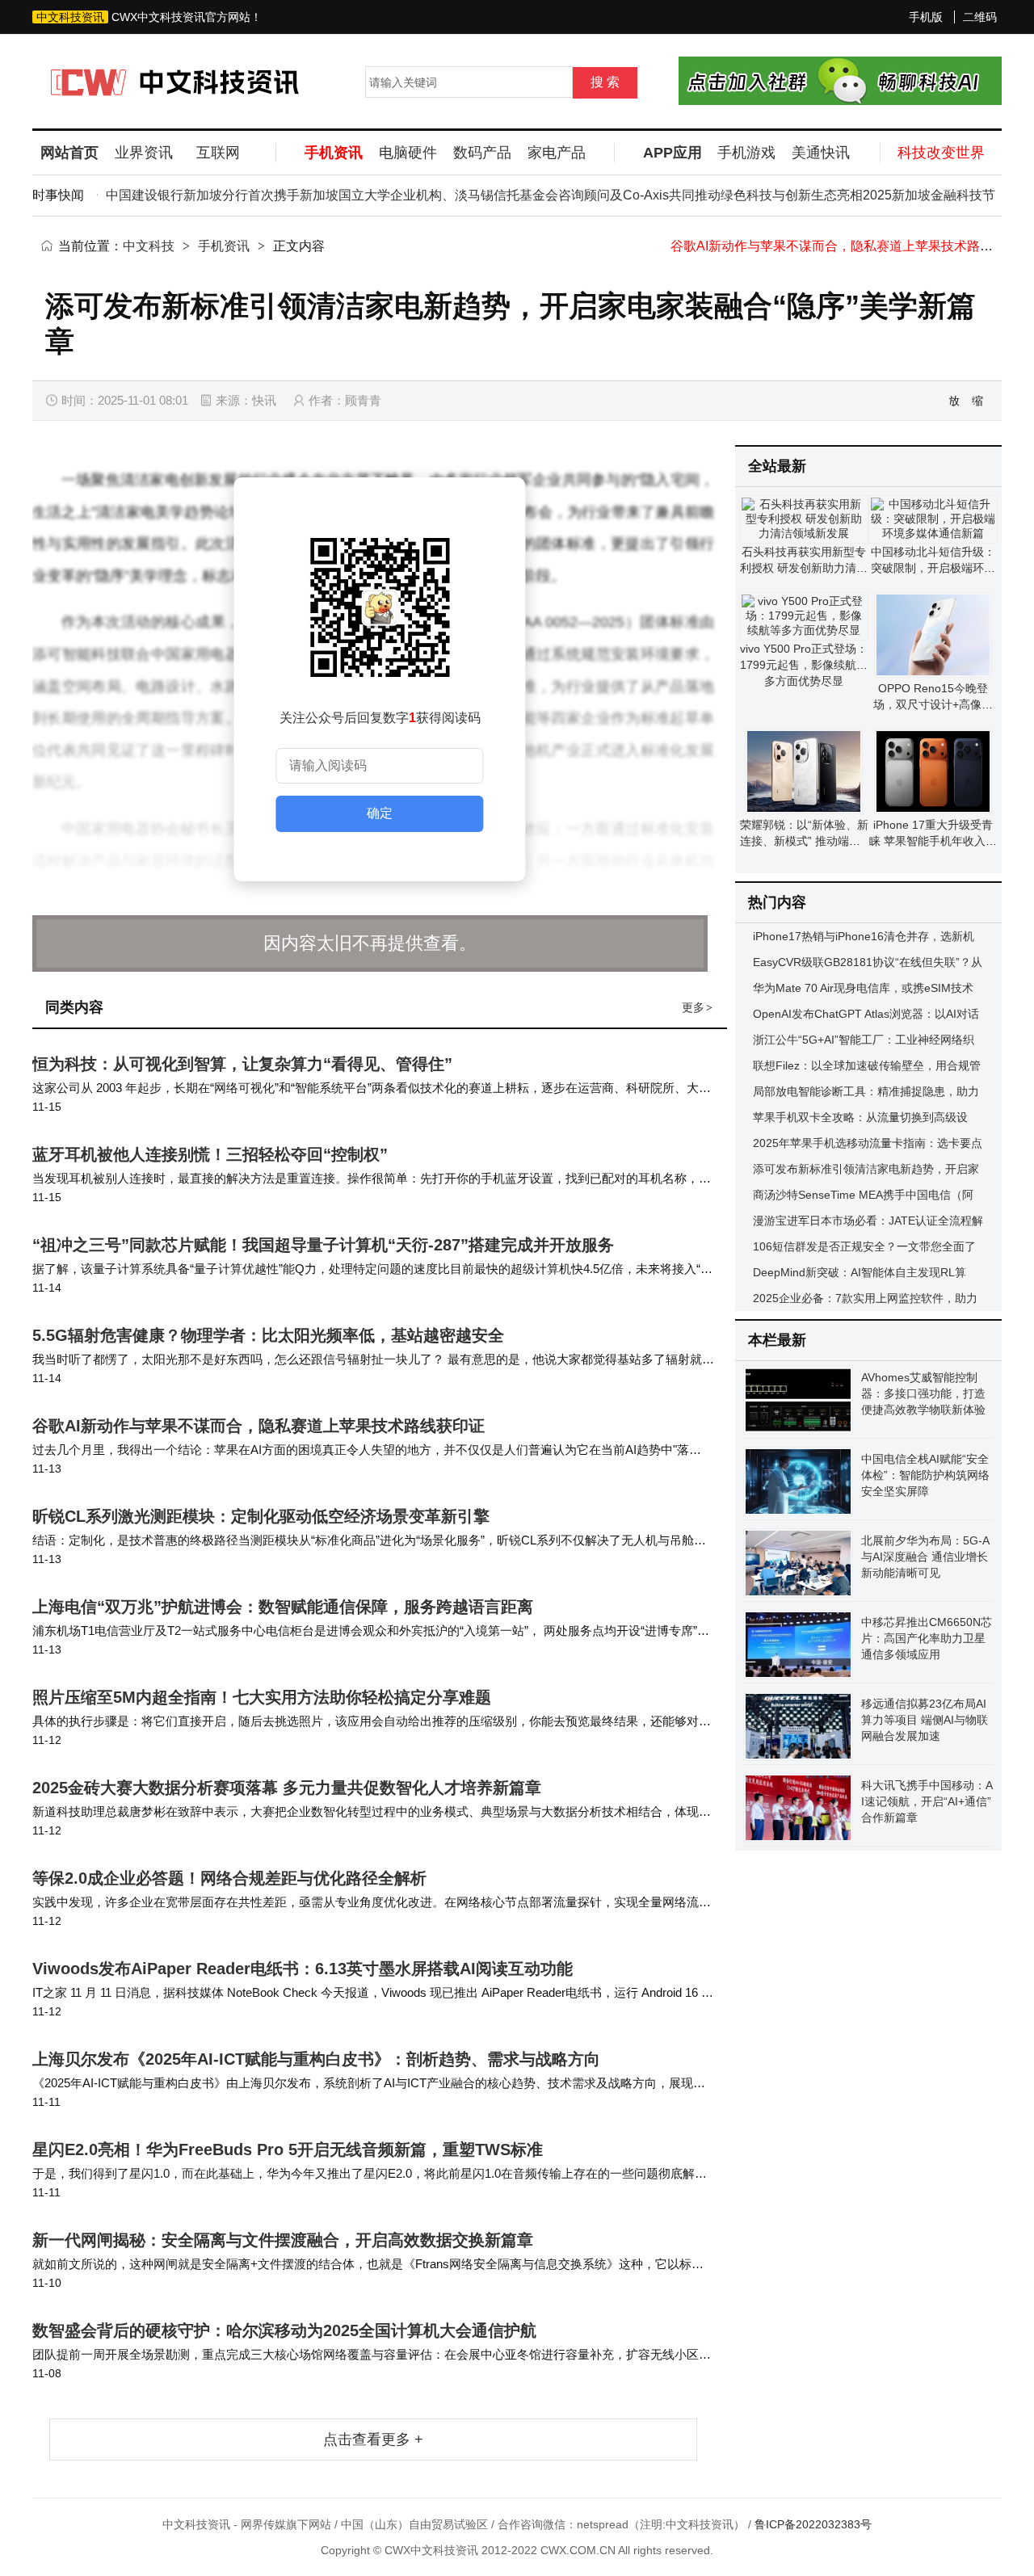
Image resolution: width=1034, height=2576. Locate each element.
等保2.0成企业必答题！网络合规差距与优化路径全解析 (229, 1878)
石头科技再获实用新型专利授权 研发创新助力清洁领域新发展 (804, 568)
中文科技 (149, 246)
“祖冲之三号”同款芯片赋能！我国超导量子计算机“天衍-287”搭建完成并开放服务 (323, 1245)
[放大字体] (955, 401)
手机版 (926, 17)
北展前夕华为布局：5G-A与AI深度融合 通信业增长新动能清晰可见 (925, 1557)
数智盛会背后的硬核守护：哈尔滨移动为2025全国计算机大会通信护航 (284, 2330)
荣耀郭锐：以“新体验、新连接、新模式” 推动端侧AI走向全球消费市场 (804, 841)
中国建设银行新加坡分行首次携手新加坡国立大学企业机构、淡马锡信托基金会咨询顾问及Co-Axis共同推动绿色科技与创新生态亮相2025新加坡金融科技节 (524, 195)
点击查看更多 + (373, 2439)
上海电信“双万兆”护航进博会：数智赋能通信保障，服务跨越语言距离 (283, 1607)
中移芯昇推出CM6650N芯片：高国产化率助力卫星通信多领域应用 (927, 1638)
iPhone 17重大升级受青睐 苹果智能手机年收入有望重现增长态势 (933, 841)
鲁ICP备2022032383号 (813, 2524)
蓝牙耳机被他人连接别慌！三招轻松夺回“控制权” (210, 1154)
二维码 (980, 17)
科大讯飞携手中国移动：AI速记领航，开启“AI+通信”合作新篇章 (927, 1801)
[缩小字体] (978, 401)
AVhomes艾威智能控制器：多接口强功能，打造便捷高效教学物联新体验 (923, 1393)
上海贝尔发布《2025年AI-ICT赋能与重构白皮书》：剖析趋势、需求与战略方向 (316, 2059)
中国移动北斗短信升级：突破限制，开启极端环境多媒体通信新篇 (933, 568)
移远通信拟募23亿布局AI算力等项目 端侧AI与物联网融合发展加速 (925, 1720)
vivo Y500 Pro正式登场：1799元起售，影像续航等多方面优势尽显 (804, 665)
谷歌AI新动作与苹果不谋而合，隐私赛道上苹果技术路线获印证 (851, 246)
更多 (697, 1007)
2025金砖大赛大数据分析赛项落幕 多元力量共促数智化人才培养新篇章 (287, 1788)
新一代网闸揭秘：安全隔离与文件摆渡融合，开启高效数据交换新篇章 (283, 2240)
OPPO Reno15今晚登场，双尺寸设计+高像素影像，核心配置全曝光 (933, 704)
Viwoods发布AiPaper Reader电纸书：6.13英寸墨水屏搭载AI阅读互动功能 (303, 1969)
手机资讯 (224, 246)
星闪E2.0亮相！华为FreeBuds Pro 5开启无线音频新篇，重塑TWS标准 (288, 2149)
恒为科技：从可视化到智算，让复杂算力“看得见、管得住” (242, 1064)
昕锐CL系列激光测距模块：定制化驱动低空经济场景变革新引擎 (261, 1516)
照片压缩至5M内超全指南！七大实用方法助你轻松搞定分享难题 (262, 1697)
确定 (380, 813)
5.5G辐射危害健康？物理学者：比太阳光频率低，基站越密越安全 (268, 1335)
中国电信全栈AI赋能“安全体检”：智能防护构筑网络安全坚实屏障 (925, 1475)
